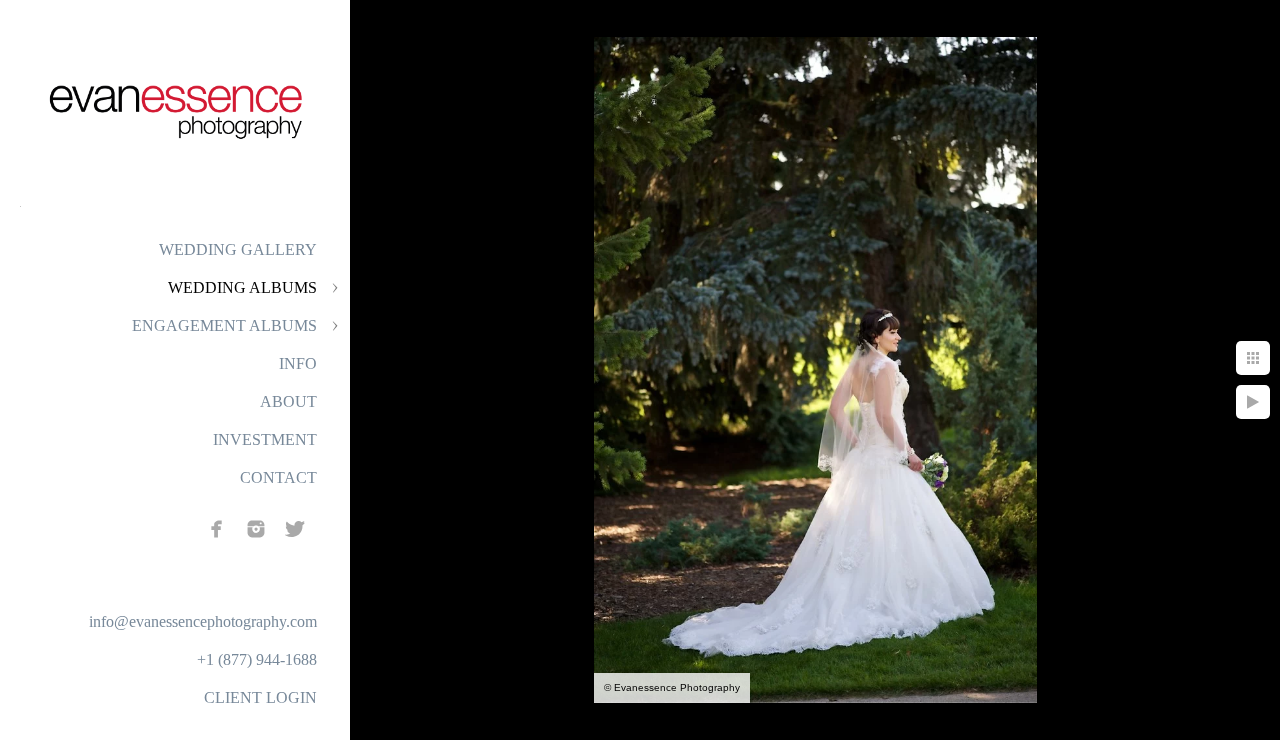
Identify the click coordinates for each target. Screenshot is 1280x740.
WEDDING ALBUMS (242, 287)
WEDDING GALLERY (238, 249)
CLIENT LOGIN (260, 697)
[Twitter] (295, 529)
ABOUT (288, 401)
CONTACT (278, 477)
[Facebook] (217, 529)
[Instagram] (256, 529)
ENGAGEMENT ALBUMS (224, 325)
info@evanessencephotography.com (203, 621)
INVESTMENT (265, 439)
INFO (298, 363)
